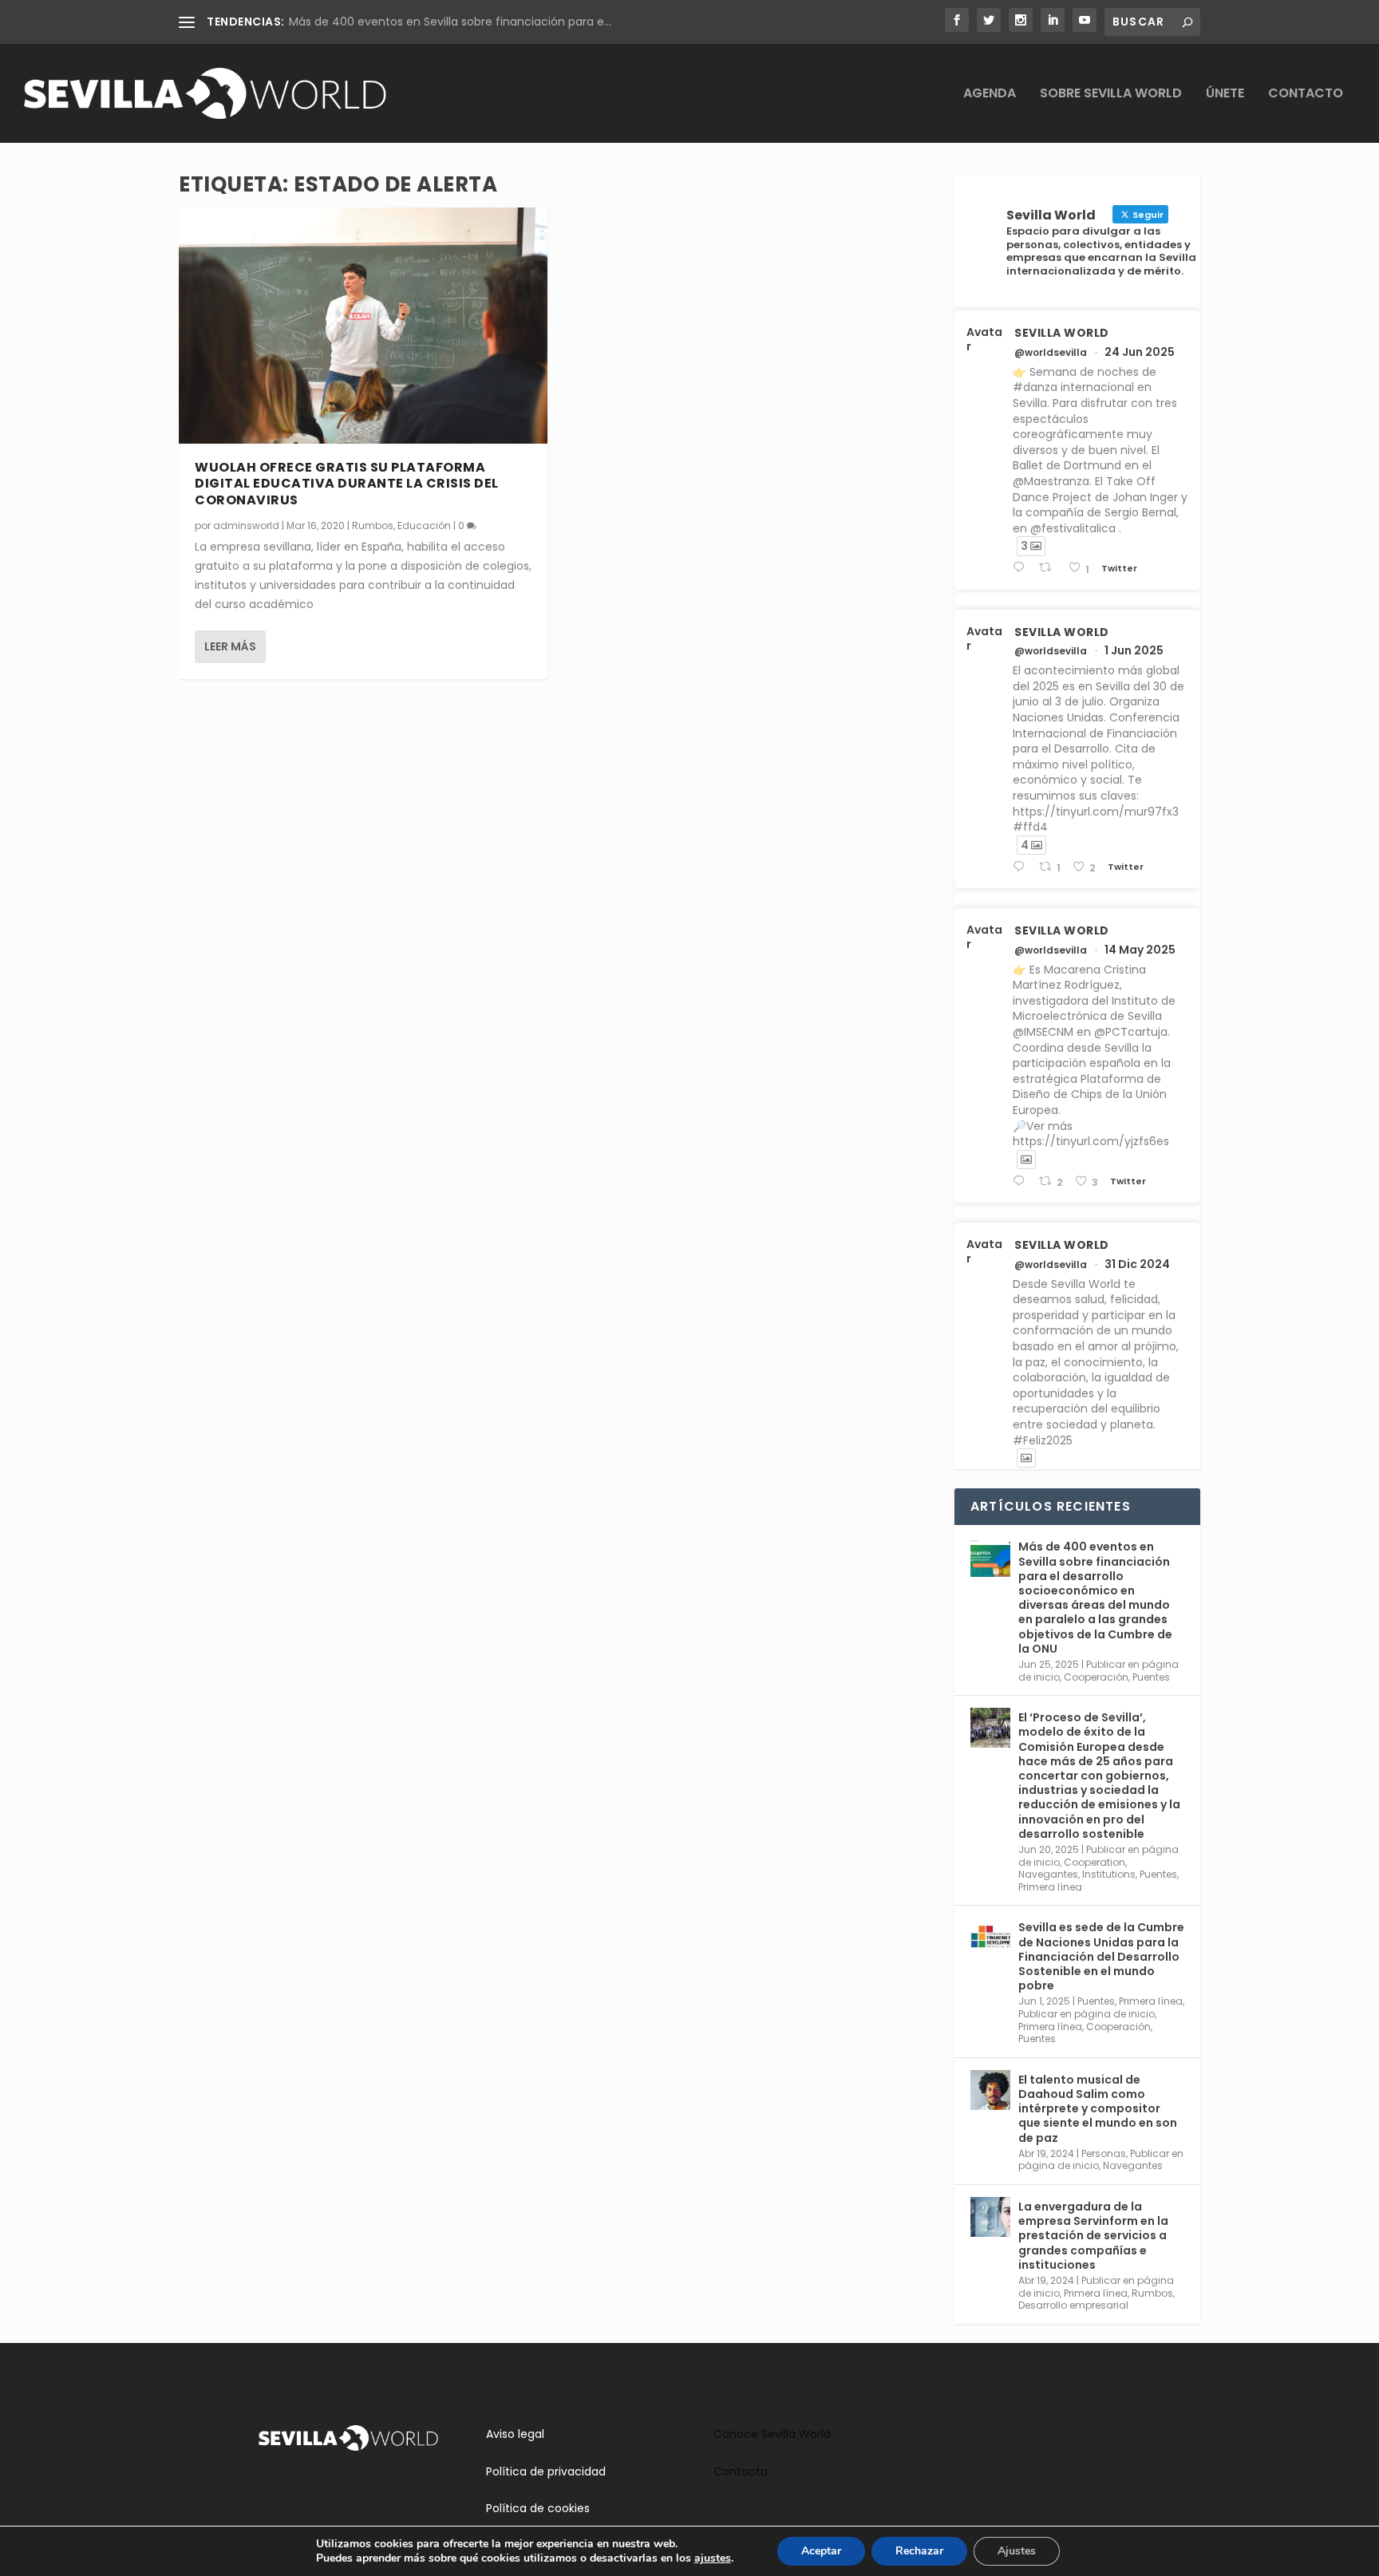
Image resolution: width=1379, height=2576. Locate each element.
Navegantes (1048, 1874)
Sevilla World (1062, 333)
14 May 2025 (1140, 950)
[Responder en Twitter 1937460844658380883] (1022, 568)
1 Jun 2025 (1134, 650)
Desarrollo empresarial (1073, 2305)
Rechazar (919, 2551)
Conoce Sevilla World (772, 2434)
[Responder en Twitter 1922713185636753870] (1022, 1181)
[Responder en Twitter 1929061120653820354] (1022, 867)
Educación (424, 525)
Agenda (990, 95)
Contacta (741, 2471)
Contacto (1306, 95)
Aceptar (821, 2551)
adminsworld (246, 525)
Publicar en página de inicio (1087, 2014)
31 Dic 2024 (1137, 1264)
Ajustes (1017, 2551)
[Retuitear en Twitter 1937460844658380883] (1049, 568)
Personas (1104, 2153)
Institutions (1109, 1874)
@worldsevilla (1051, 353)
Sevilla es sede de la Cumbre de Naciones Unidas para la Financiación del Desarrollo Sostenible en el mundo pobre (1101, 1956)
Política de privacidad (546, 2471)
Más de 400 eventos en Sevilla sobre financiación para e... (450, 22)
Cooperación (1096, 1677)
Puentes (1151, 1677)
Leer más (230, 646)
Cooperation (1095, 1862)
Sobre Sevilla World (1111, 95)
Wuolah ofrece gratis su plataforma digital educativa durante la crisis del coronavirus (347, 484)
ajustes (713, 2558)
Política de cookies (538, 2508)
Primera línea (1050, 1887)
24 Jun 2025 (1140, 352)
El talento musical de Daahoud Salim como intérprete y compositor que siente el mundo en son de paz (1098, 2109)
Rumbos (373, 525)
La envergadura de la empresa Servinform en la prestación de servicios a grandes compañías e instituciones (1093, 2236)
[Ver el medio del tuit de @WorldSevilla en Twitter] (1026, 1160)
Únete (1225, 95)
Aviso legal (515, 2434)
